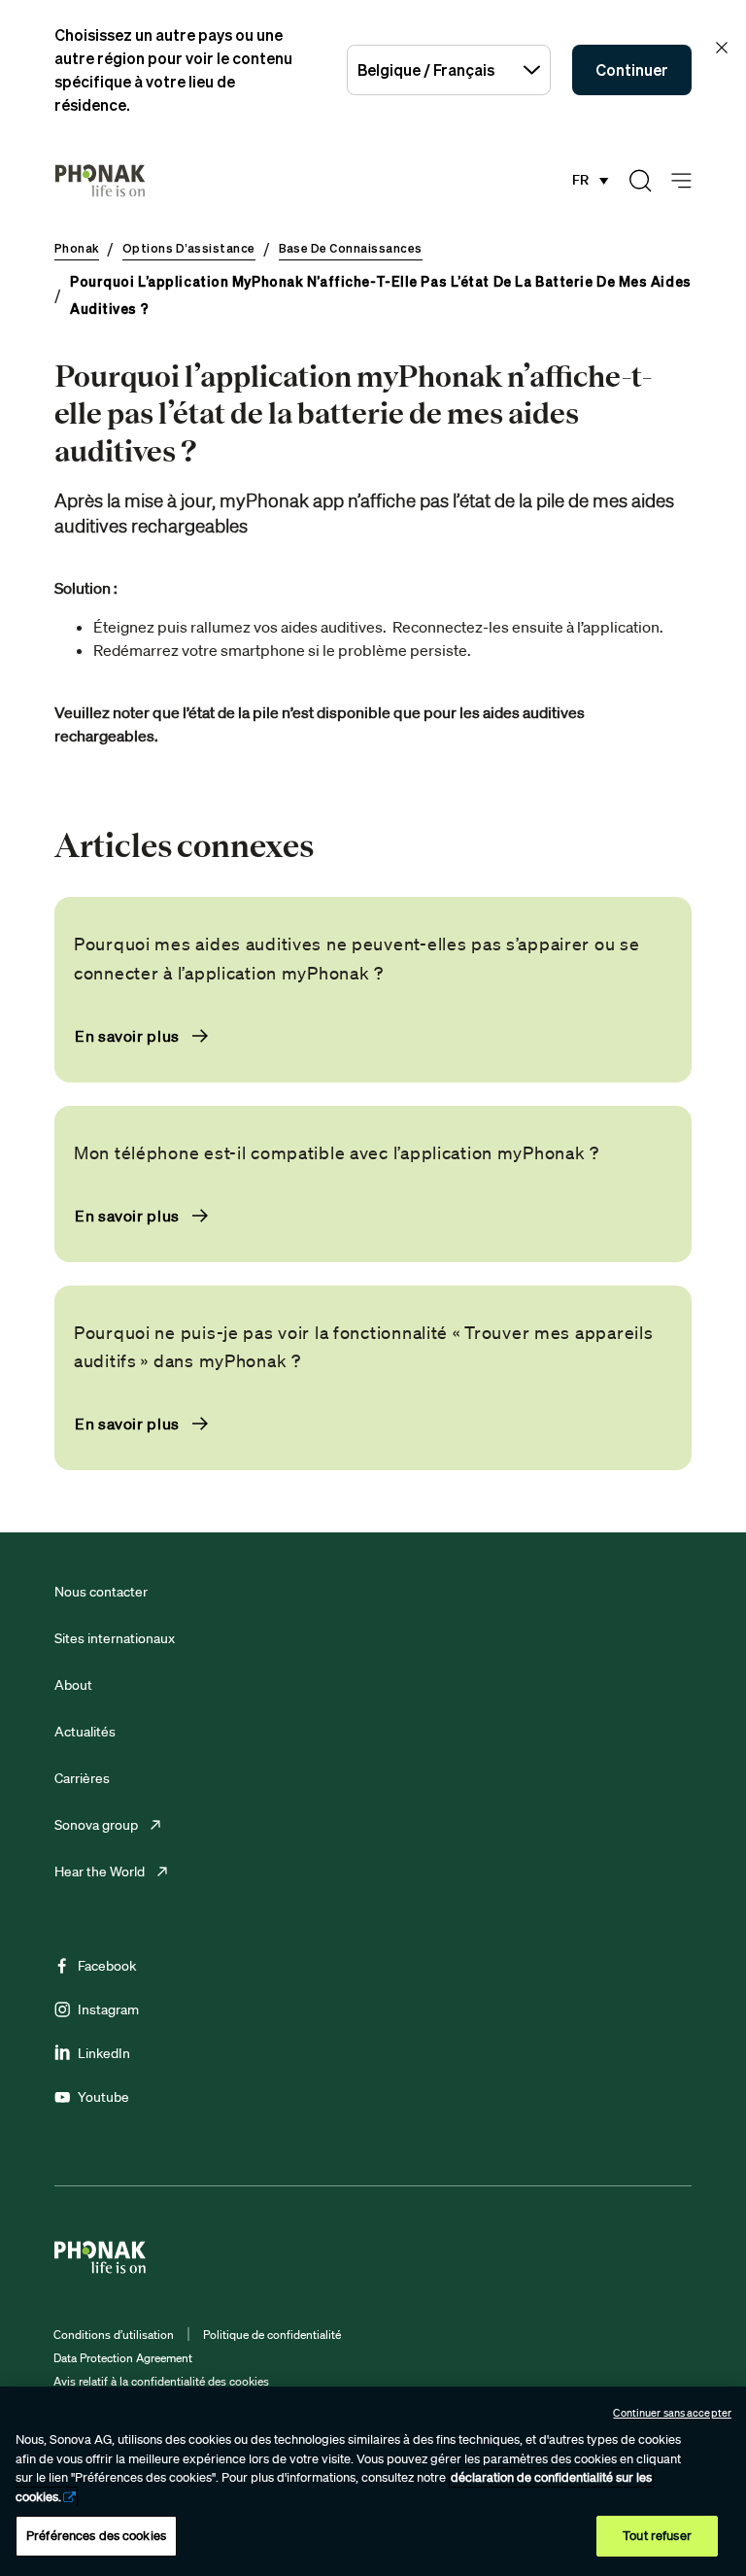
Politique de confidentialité (272, 2335)
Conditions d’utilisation (114, 2335)
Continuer (632, 70)
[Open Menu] (681, 181)
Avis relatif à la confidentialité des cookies (161, 2381)
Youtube (103, 2097)
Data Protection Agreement (123, 2358)
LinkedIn (104, 2053)
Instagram (108, 2009)
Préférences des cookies (96, 2536)
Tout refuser (657, 2536)
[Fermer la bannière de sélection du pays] (722, 48)
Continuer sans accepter (672, 2413)
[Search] (640, 181)
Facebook (107, 1966)
